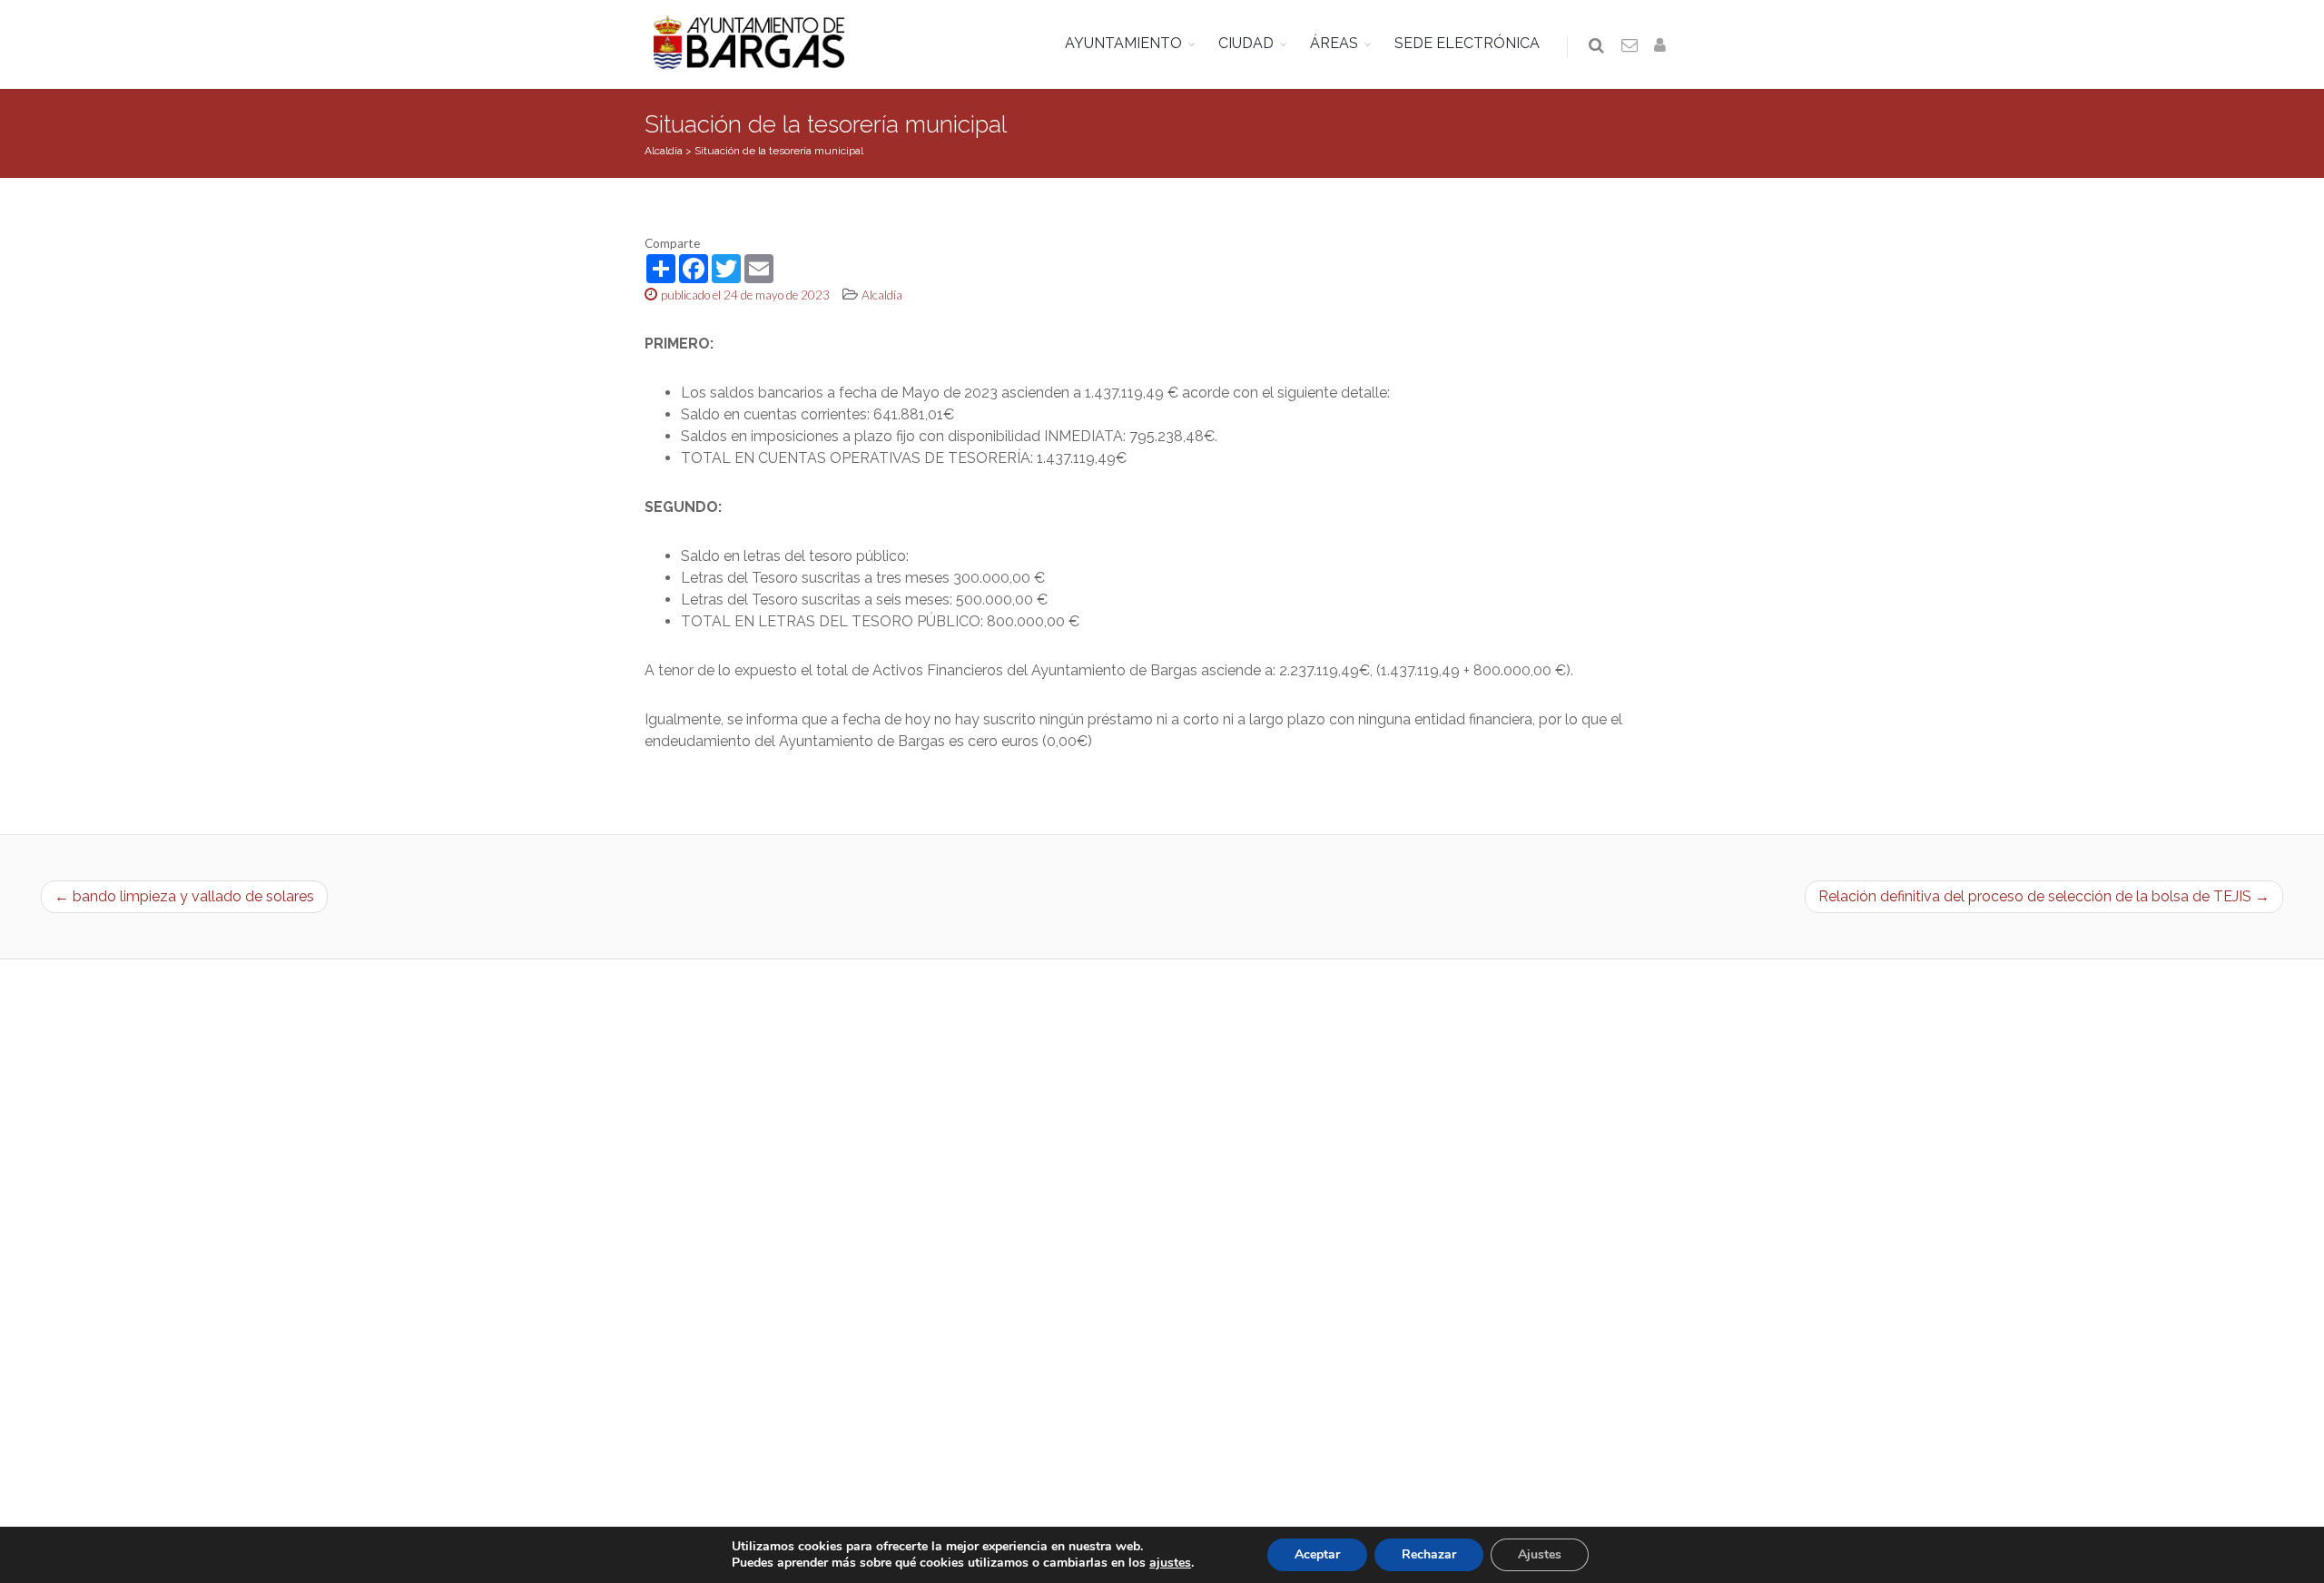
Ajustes (1540, 1554)
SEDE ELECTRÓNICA (1467, 43)
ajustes (1170, 1563)
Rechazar (1429, 1554)
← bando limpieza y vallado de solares (184, 896)
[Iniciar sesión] (1663, 46)
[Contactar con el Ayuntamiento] (1630, 46)
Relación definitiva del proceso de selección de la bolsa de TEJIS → (2044, 896)
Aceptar (1317, 1554)
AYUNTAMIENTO (1123, 43)
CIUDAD (1246, 43)
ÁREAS (1334, 43)
